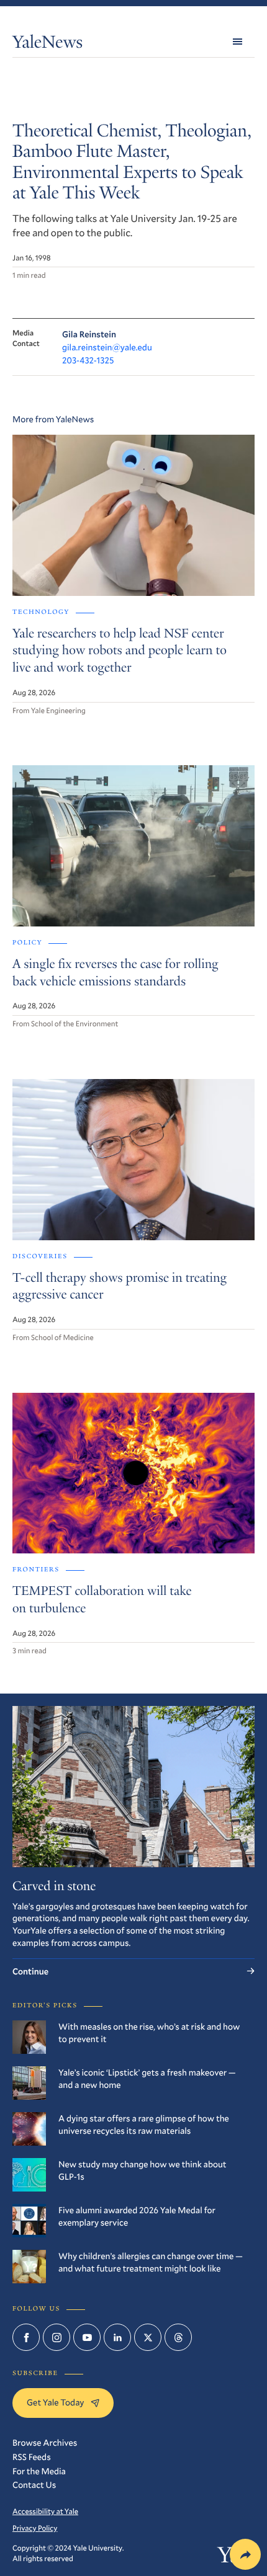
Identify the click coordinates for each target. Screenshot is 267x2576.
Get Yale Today (56, 2402)
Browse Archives (45, 2442)
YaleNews (48, 44)
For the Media (39, 2471)
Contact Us (34, 2485)
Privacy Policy (35, 2528)
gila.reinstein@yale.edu (107, 347)
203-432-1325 (88, 360)
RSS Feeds (32, 2457)
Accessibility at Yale (45, 2512)
